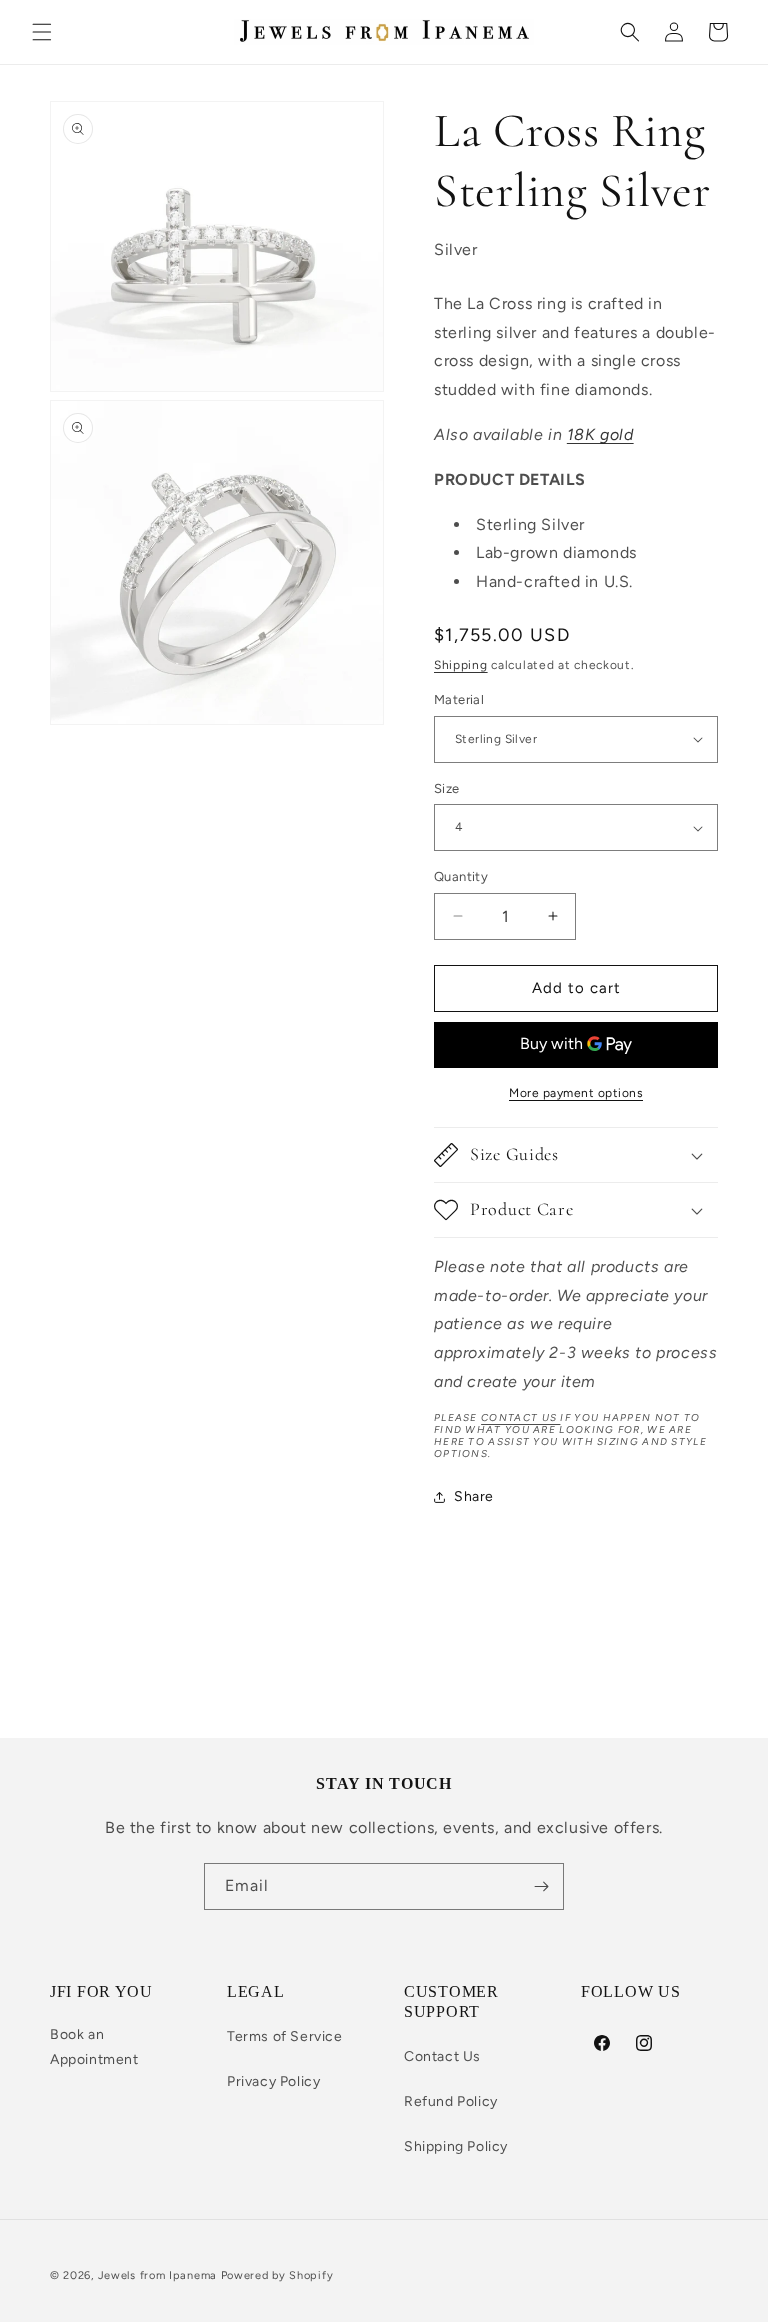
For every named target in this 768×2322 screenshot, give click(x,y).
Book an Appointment (94, 2047)
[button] (42, 32)
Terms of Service (285, 2036)
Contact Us (442, 2056)
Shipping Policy (456, 2146)
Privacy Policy (273, 2081)
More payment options (576, 1093)
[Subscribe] (541, 1886)
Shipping (461, 665)
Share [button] (474, 1496)
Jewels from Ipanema (157, 2275)
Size (447, 788)
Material (459, 699)
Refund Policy (451, 2101)
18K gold (600, 434)
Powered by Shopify (277, 2275)
